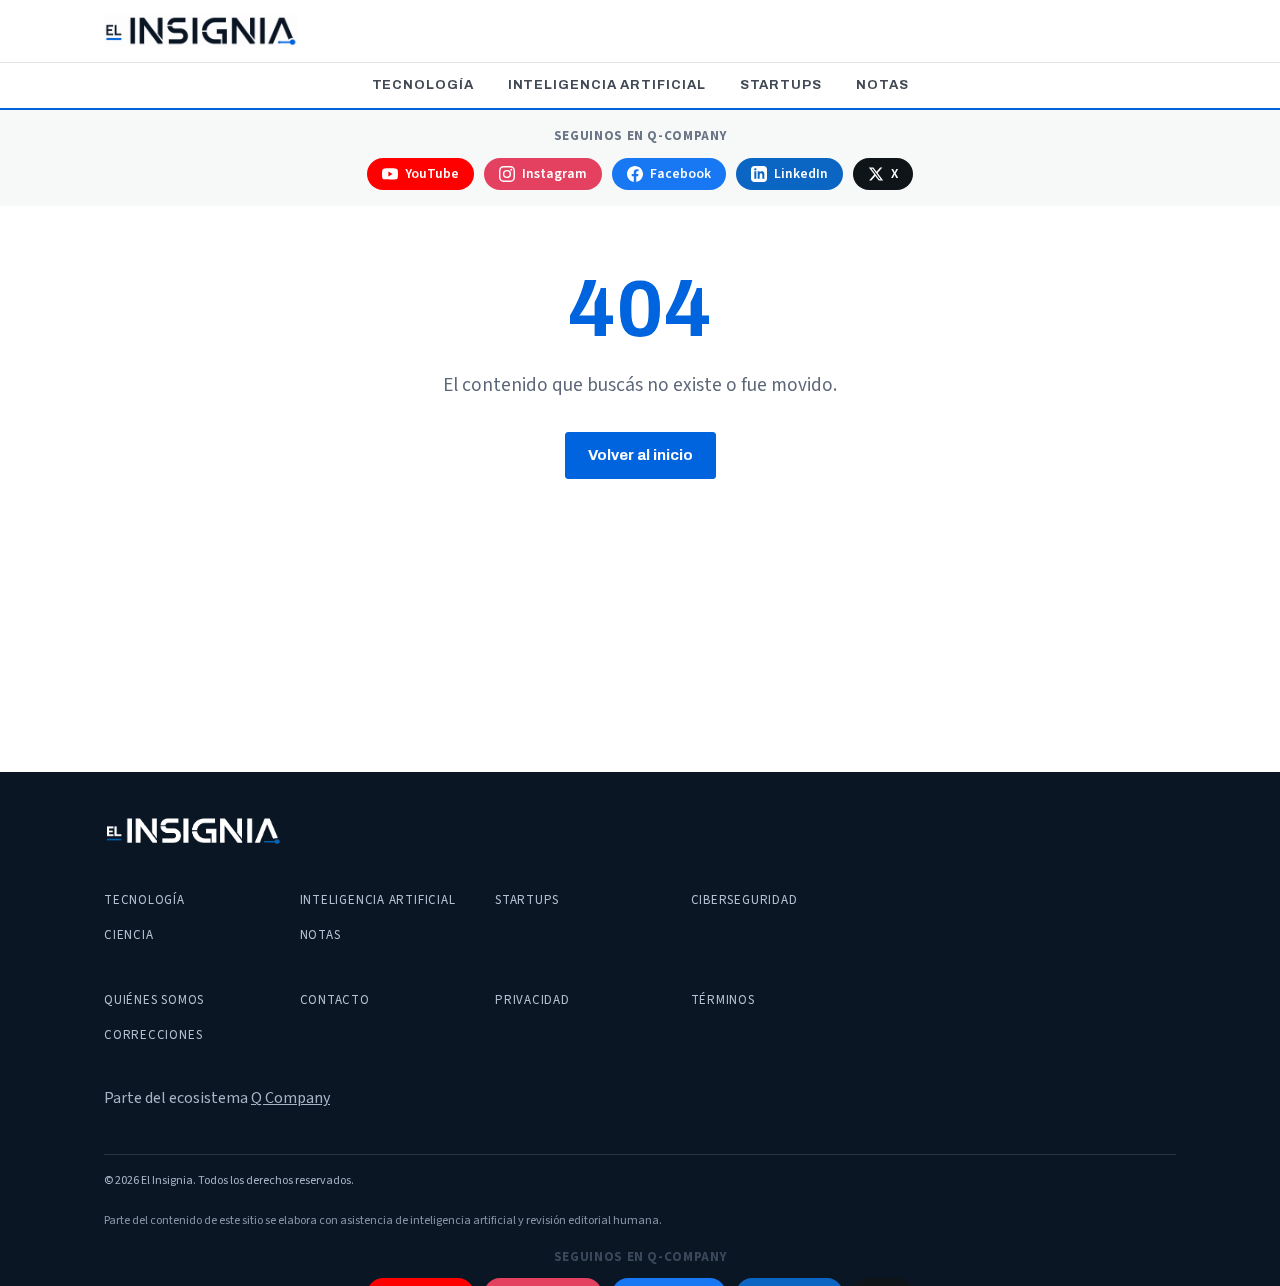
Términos (723, 1000)
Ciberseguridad (744, 900)
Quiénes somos (154, 1000)
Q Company (290, 1098)
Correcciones (153, 1035)
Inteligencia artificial (607, 85)
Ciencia (128, 935)
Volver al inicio (640, 455)
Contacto (335, 1000)
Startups (781, 85)
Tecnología (423, 85)
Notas (882, 85)
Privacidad (532, 1000)
